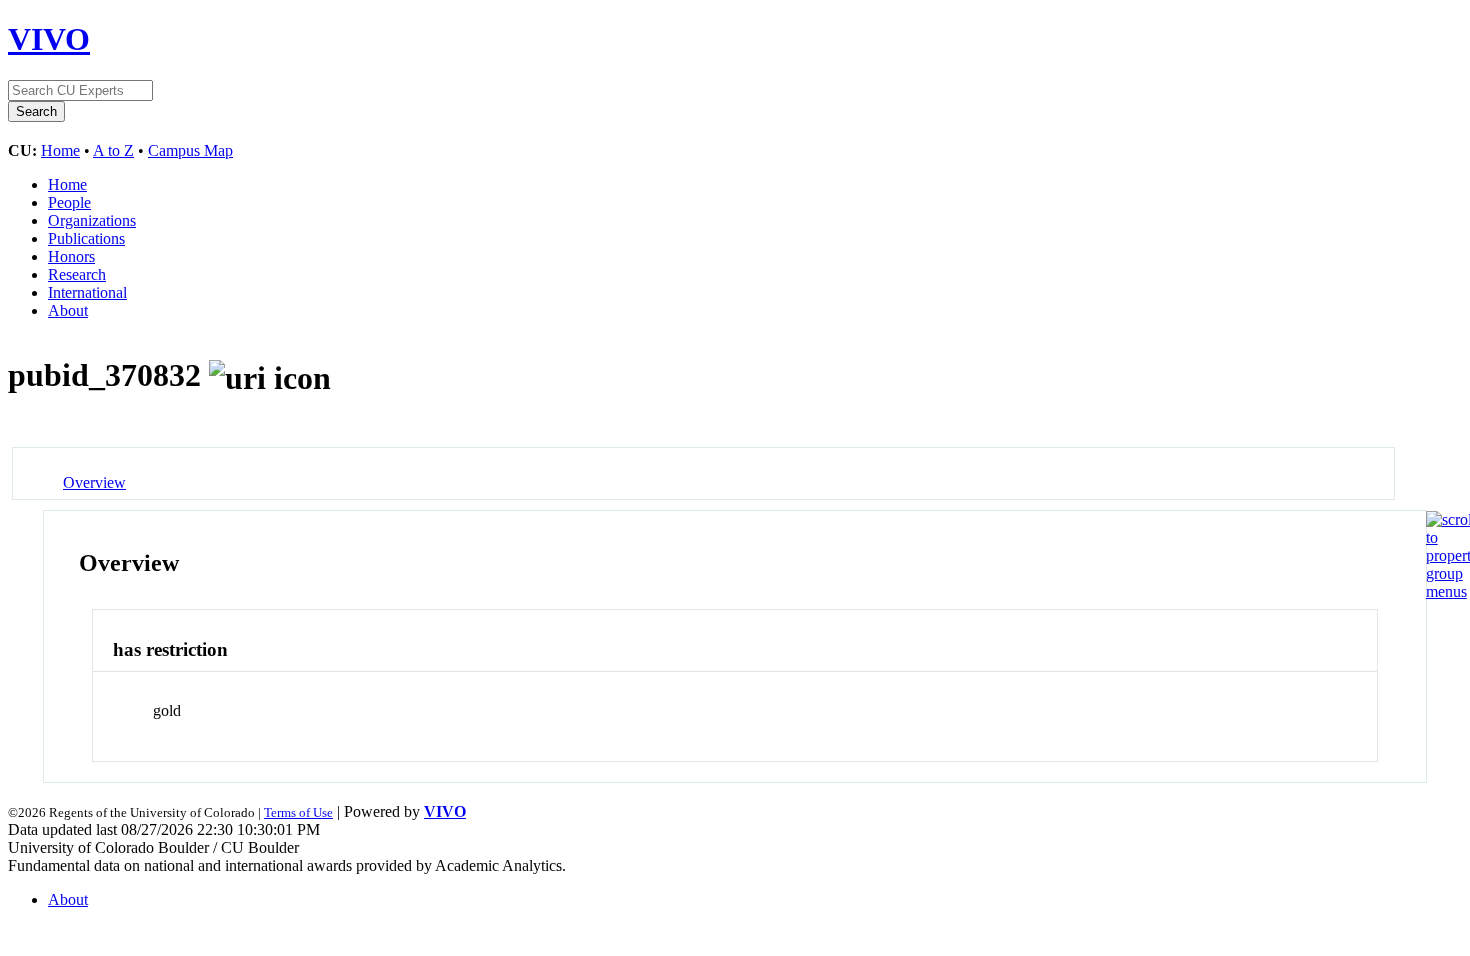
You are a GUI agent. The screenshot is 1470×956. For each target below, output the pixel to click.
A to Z (113, 150)
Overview (94, 482)
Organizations (92, 220)
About (68, 310)
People (69, 202)
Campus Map (190, 150)
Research (77, 274)
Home (60, 150)
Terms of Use (298, 812)
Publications (86, 238)
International (87, 292)
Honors (71, 256)
